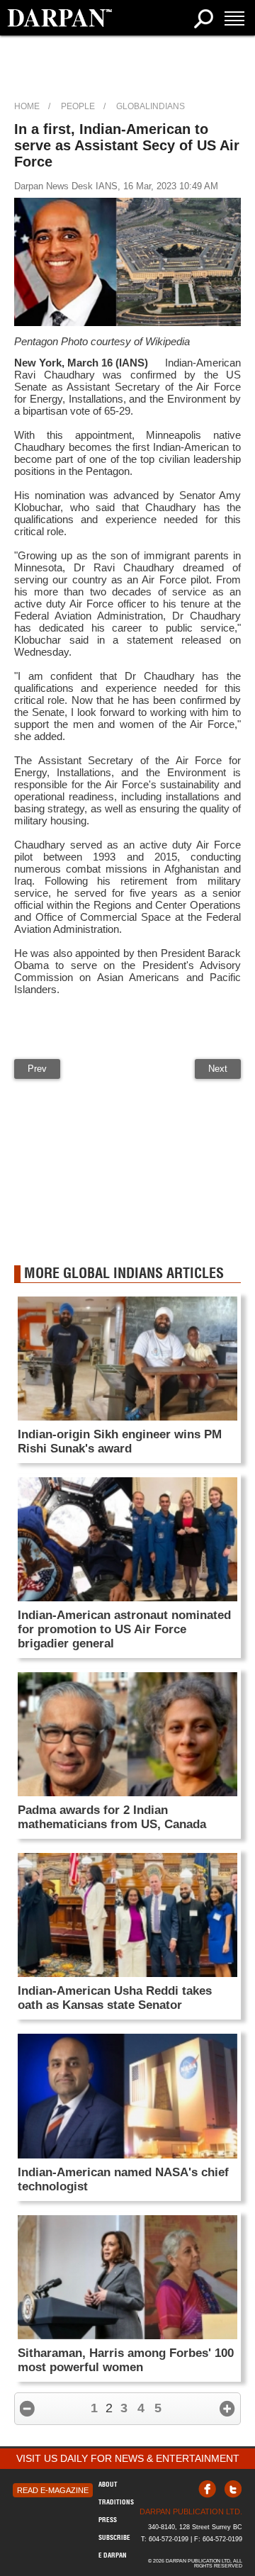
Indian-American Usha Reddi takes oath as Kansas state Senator (115, 1998)
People (78, 106)
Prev (37, 1069)
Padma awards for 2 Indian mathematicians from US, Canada (112, 1817)
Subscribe (114, 2537)
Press (108, 2520)
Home (27, 106)
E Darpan (113, 2555)
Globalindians (151, 106)
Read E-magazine (53, 2490)
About (108, 2484)
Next (218, 1069)
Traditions (116, 2502)
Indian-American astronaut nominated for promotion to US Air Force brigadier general (124, 1629)
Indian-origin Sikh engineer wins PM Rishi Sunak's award (120, 1441)
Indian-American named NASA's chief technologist (123, 2179)
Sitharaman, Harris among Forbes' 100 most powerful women (126, 2360)
